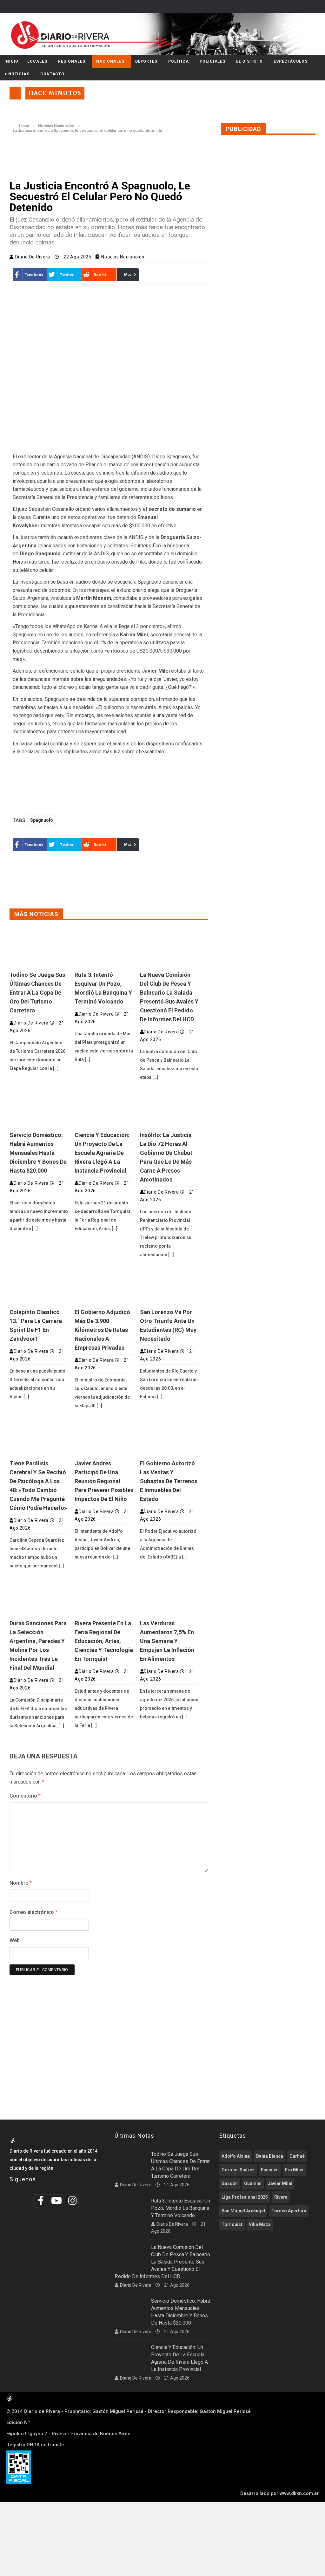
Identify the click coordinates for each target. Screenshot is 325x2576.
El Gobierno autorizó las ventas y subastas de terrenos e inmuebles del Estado (169, 1481)
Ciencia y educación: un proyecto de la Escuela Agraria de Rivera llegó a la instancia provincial (102, 1153)
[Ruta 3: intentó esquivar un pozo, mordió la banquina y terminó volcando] (104, 948)
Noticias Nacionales (56, 126)
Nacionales (110, 61)
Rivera (281, 2197)
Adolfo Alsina (236, 2156)
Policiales (212, 61)
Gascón (230, 2183)
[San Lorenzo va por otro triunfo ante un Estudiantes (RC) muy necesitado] (169, 1285)
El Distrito (249, 61)
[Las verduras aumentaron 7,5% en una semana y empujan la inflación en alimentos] (169, 1596)
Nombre (21, 1883)
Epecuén (270, 2170)
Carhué (297, 2156)
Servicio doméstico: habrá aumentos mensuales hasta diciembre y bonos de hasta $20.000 (38, 1153)
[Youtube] (57, 2201)
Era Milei (294, 2170)
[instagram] (73, 2201)
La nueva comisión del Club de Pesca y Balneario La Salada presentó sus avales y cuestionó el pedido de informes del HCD (162, 2262)
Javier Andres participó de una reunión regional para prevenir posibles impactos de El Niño (104, 1481)
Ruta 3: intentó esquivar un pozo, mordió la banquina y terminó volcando (181, 2208)
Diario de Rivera (33, 257)
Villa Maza (260, 2224)
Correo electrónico (33, 1912)
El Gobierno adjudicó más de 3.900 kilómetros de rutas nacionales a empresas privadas (102, 1330)
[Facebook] (41, 2201)
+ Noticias (17, 74)
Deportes (146, 61)
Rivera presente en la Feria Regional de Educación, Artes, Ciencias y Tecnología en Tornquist (104, 1641)
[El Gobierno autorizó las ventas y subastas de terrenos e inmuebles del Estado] (169, 1436)
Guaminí (253, 2183)
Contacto (52, 74)
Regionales (72, 61)
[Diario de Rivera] (160, 34)
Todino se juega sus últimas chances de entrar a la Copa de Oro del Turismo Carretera (37, 993)
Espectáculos (291, 61)
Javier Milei (280, 2183)
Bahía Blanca (270, 2156)
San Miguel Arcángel (243, 2211)
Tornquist (232, 2224)
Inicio (11, 61)
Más (128, 275)
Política (179, 61)
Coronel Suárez (238, 2170)
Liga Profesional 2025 (245, 2197)
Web (15, 1940)
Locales (37, 61)
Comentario (25, 1796)
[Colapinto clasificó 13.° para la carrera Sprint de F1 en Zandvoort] (39, 1285)
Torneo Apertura (289, 2211)
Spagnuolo (42, 820)
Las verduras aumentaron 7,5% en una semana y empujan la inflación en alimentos (167, 1641)
